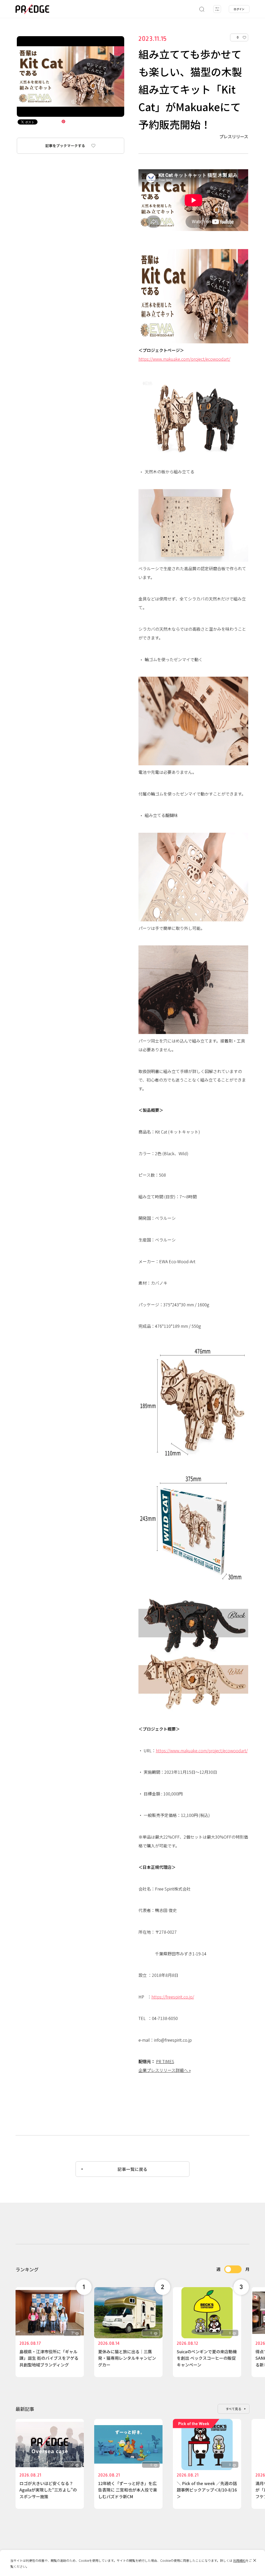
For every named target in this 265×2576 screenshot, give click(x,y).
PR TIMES (165, 2061)
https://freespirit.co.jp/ (173, 1997)
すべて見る (234, 2409)
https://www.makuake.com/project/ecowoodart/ (184, 359)
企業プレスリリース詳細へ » (165, 2070)
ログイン (239, 9)
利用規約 (239, 2560)
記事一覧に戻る (132, 2169)
